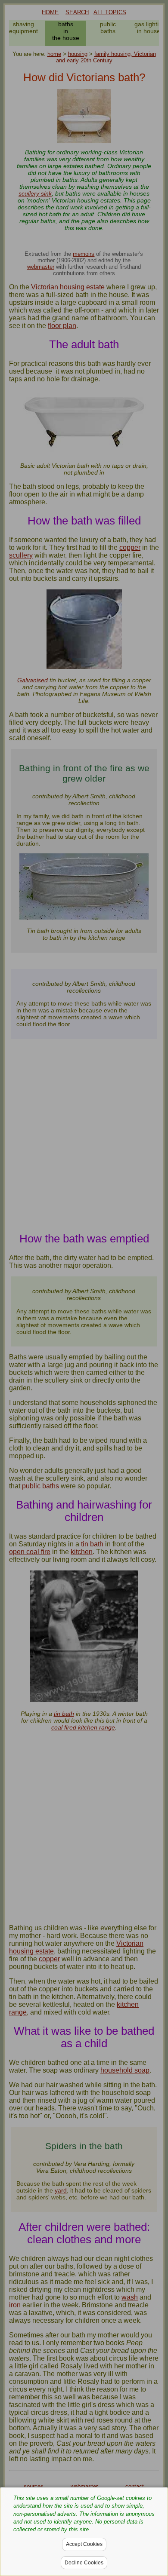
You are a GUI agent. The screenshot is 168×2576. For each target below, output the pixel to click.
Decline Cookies (84, 2563)
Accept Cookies (84, 2544)
